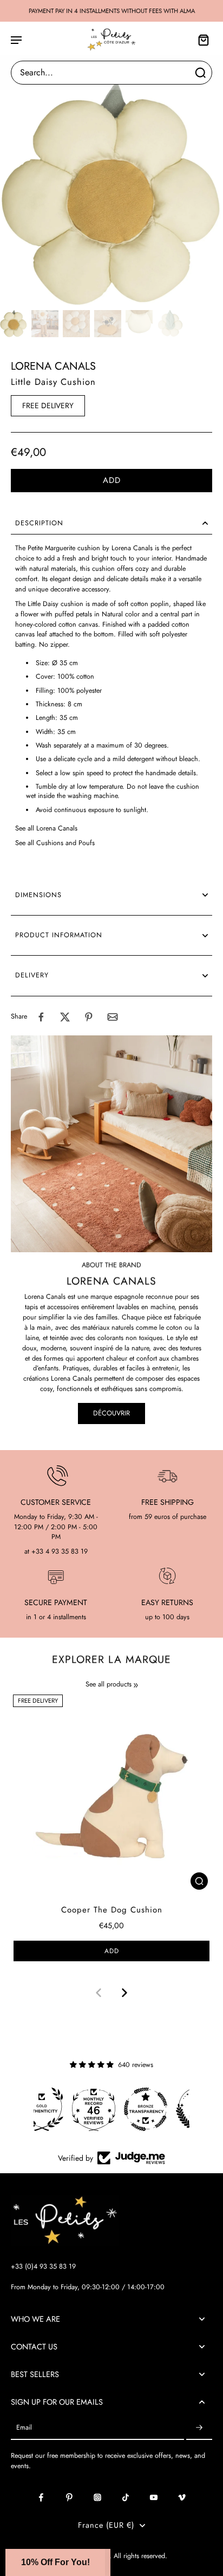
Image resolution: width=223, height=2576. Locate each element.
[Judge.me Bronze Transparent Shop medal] (111, 2109)
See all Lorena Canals (46, 828)
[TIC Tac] (126, 2497)
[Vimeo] (182, 2497)
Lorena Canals (53, 366)
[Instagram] (97, 2497)
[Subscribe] (199, 2428)
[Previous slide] (99, 1993)
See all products (109, 1685)
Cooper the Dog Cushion (112, 1910)
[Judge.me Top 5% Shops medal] (163, 2109)
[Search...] (200, 73)
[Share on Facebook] (41, 1017)
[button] (111, 481)
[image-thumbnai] (14, 324)
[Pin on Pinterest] (89, 1017)
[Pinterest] (69, 2497)
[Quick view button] (199, 1881)
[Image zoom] (111, 194)
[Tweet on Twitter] (65, 1017)
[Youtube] (154, 2497)
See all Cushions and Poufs (55, 843)
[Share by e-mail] (113, 1017)
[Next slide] (124, 1993)
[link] (136, 1685)
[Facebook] (41, 2497)
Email (24, 2428)
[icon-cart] (200, 40)
